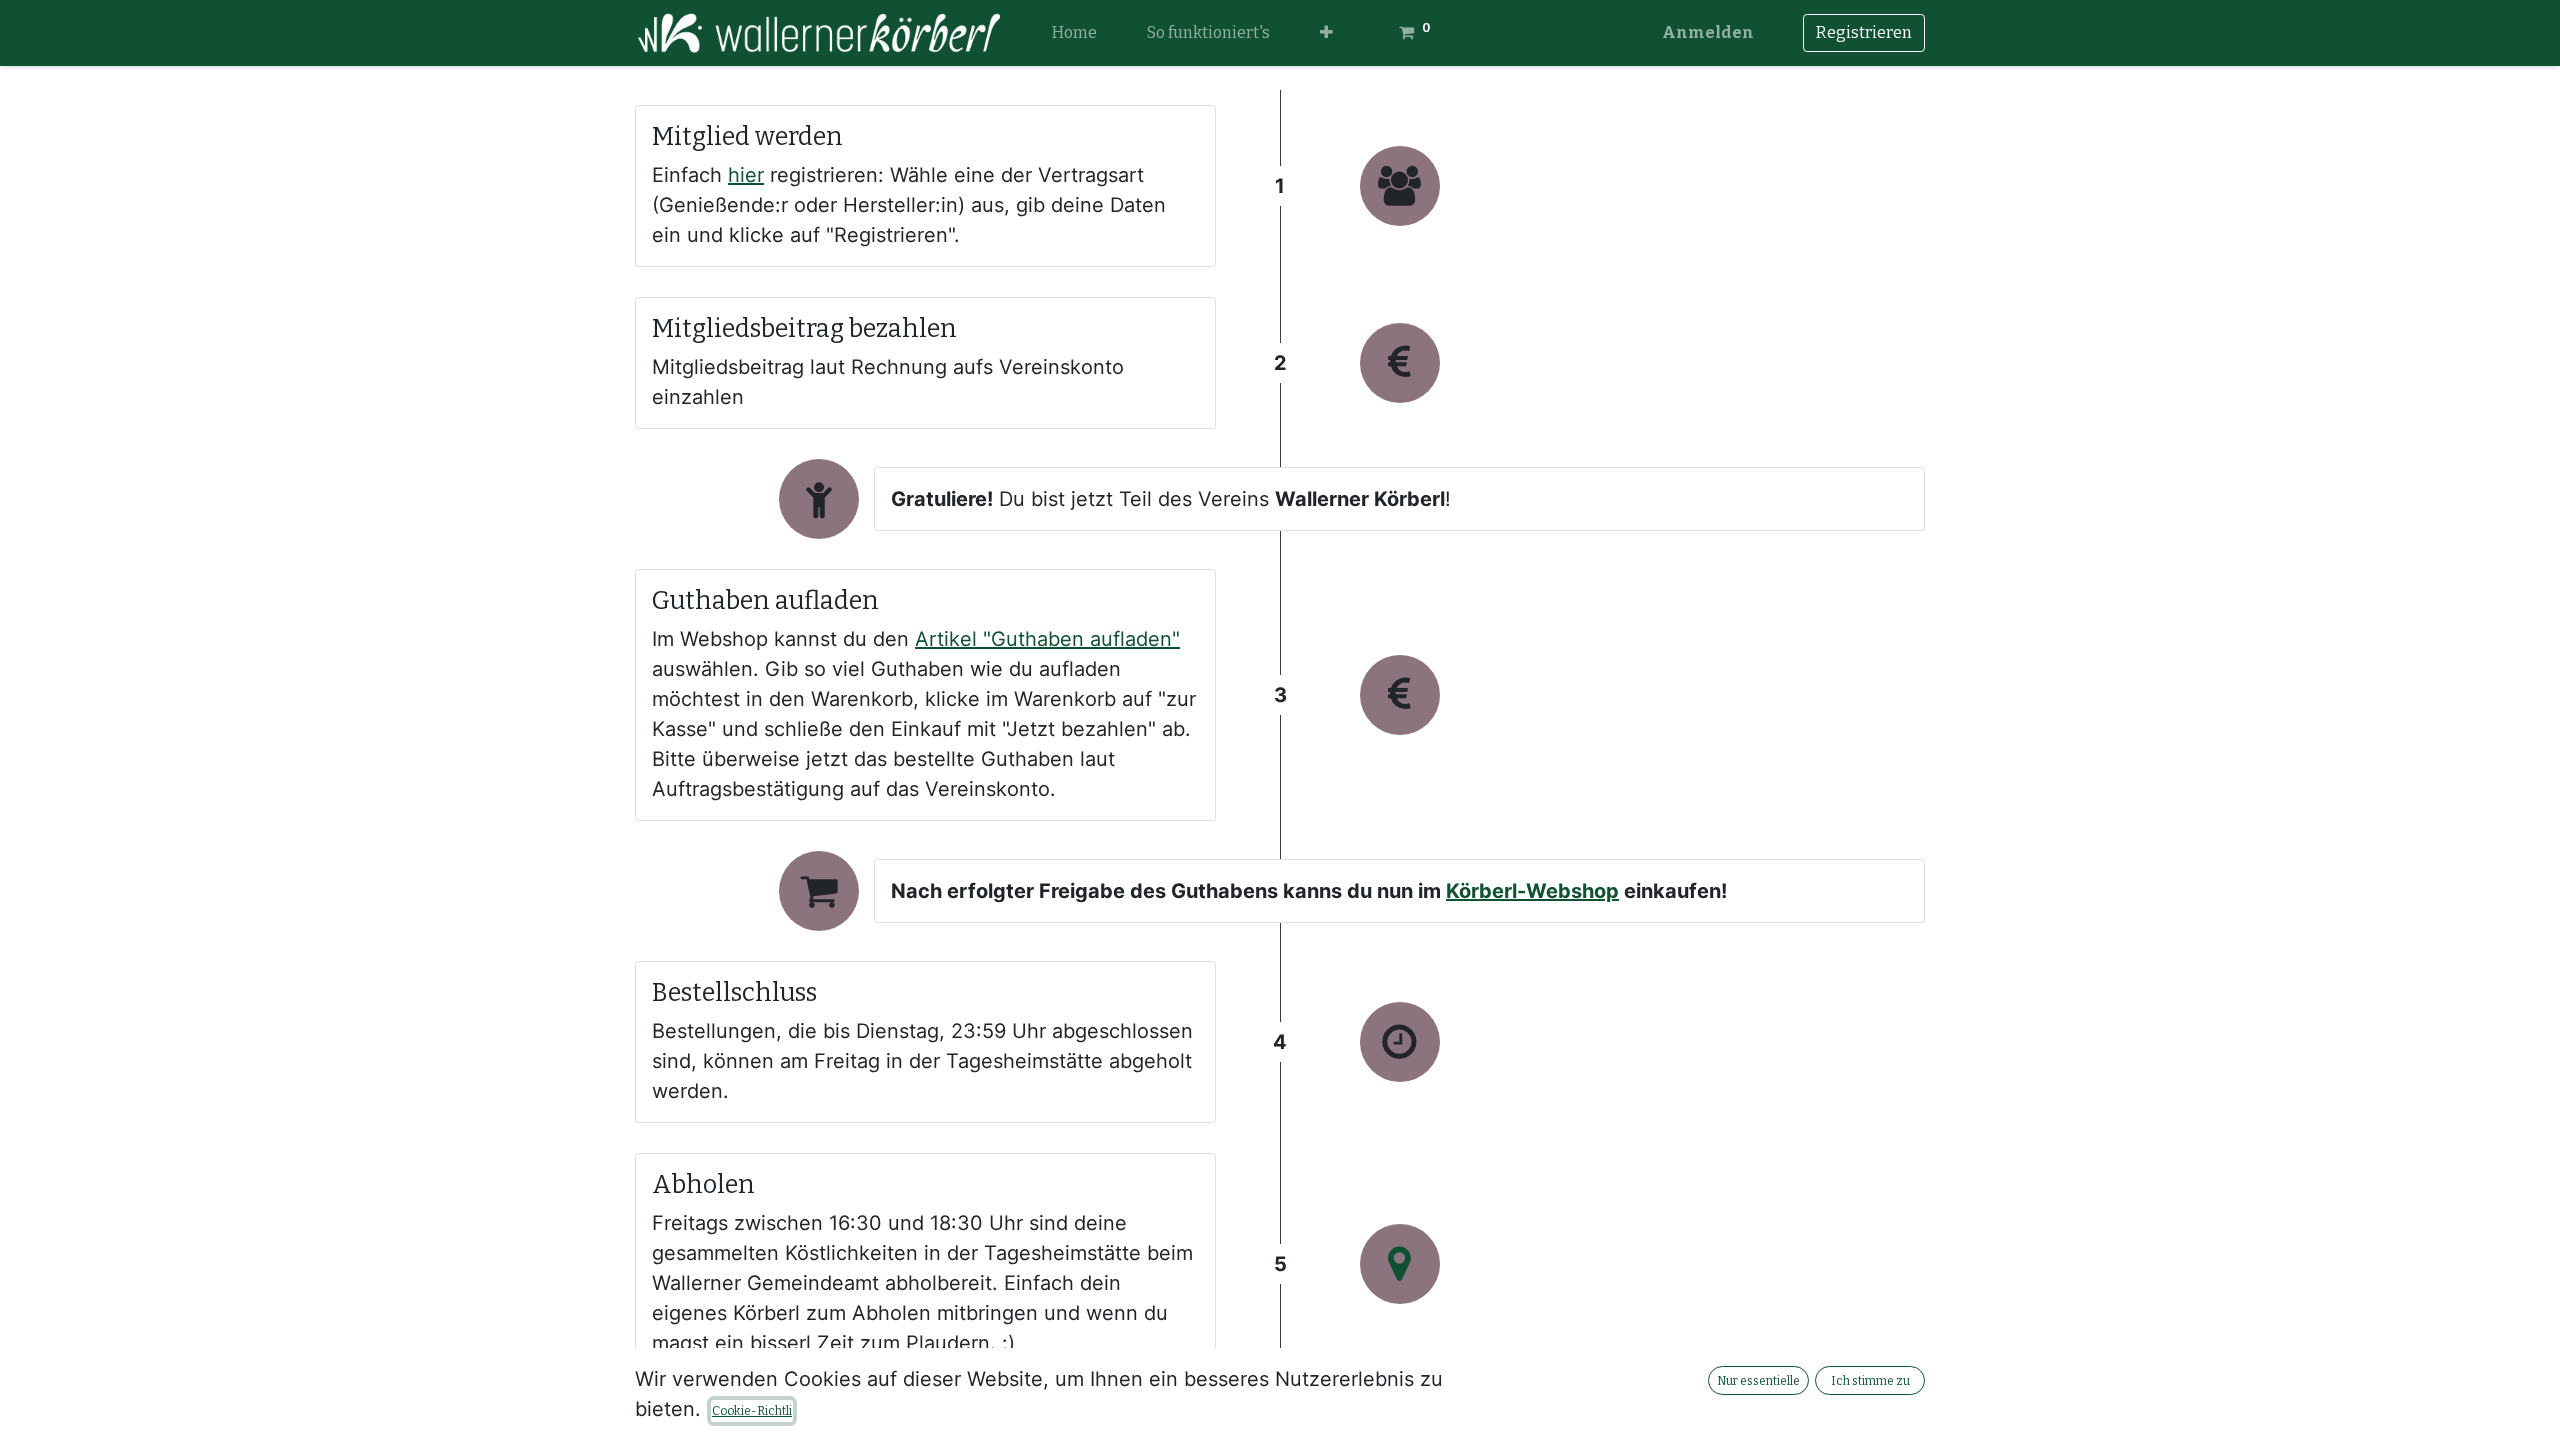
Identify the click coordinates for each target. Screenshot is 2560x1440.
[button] (1326, 33)
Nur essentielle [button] (1758, 1381)
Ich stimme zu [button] (1870, 1381)
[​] (1400, 1264)
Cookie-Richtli (752, 1411)
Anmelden (1708, 32)
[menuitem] (1074, 33)
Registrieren (1864, 32)
